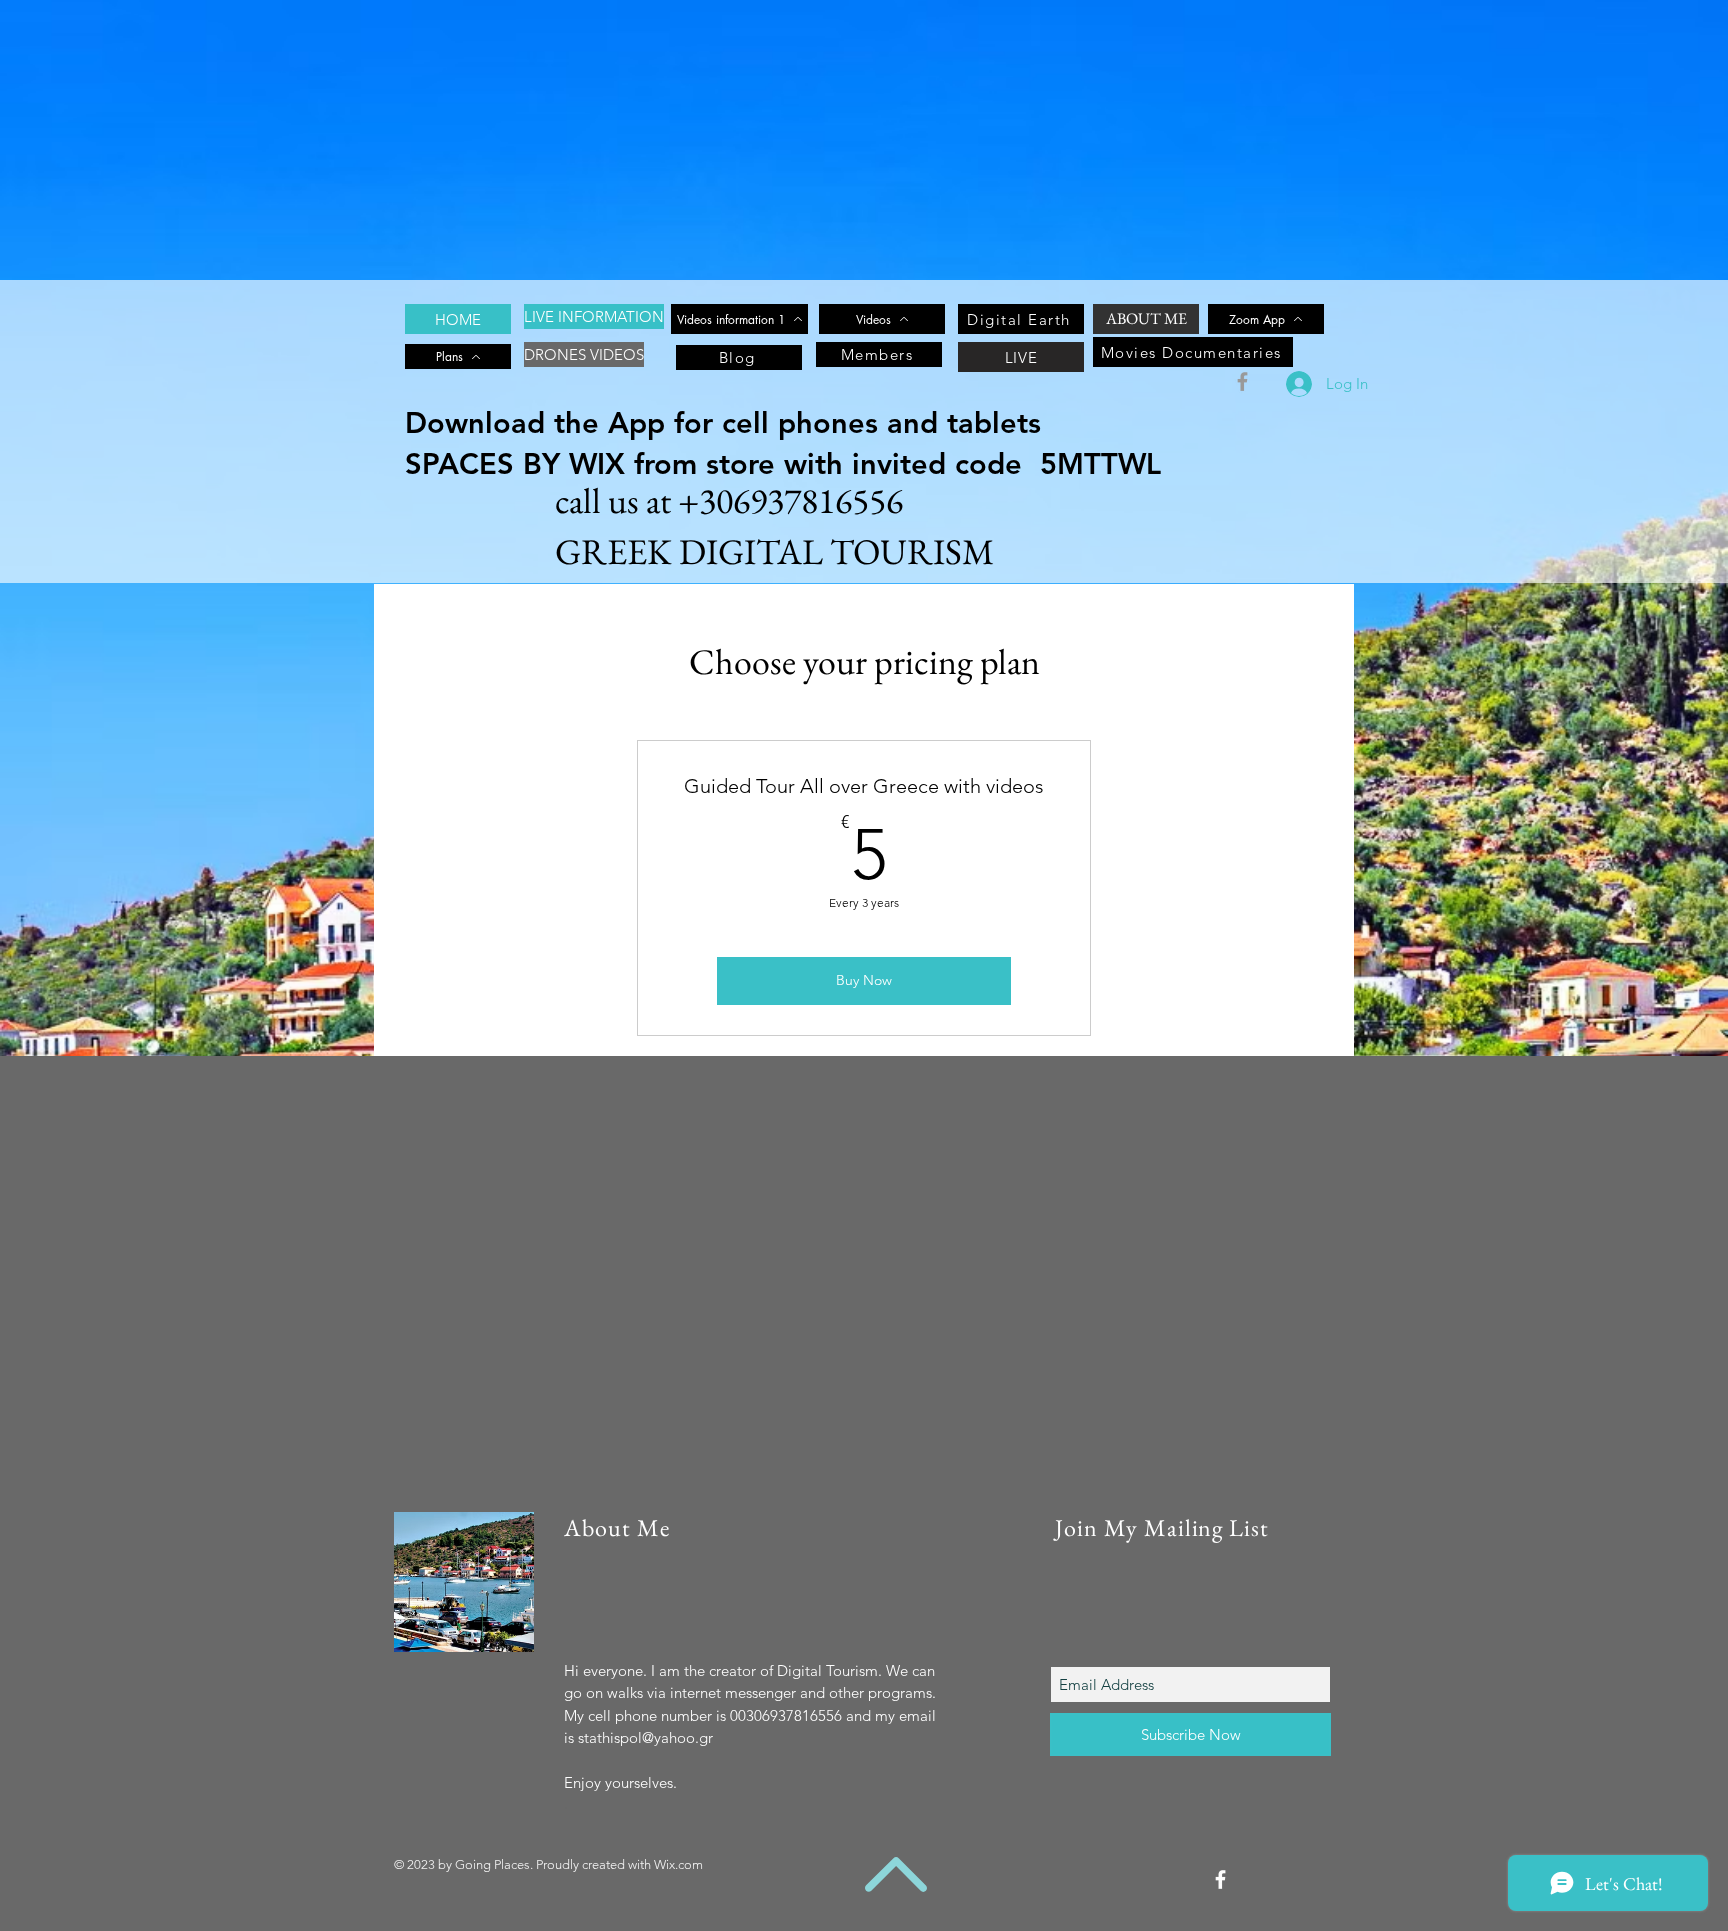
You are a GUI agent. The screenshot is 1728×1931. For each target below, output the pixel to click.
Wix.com (678, 1864)
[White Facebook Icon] (1220, 1879)
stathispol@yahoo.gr (645, 1737)
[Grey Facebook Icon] (1242, 381)
